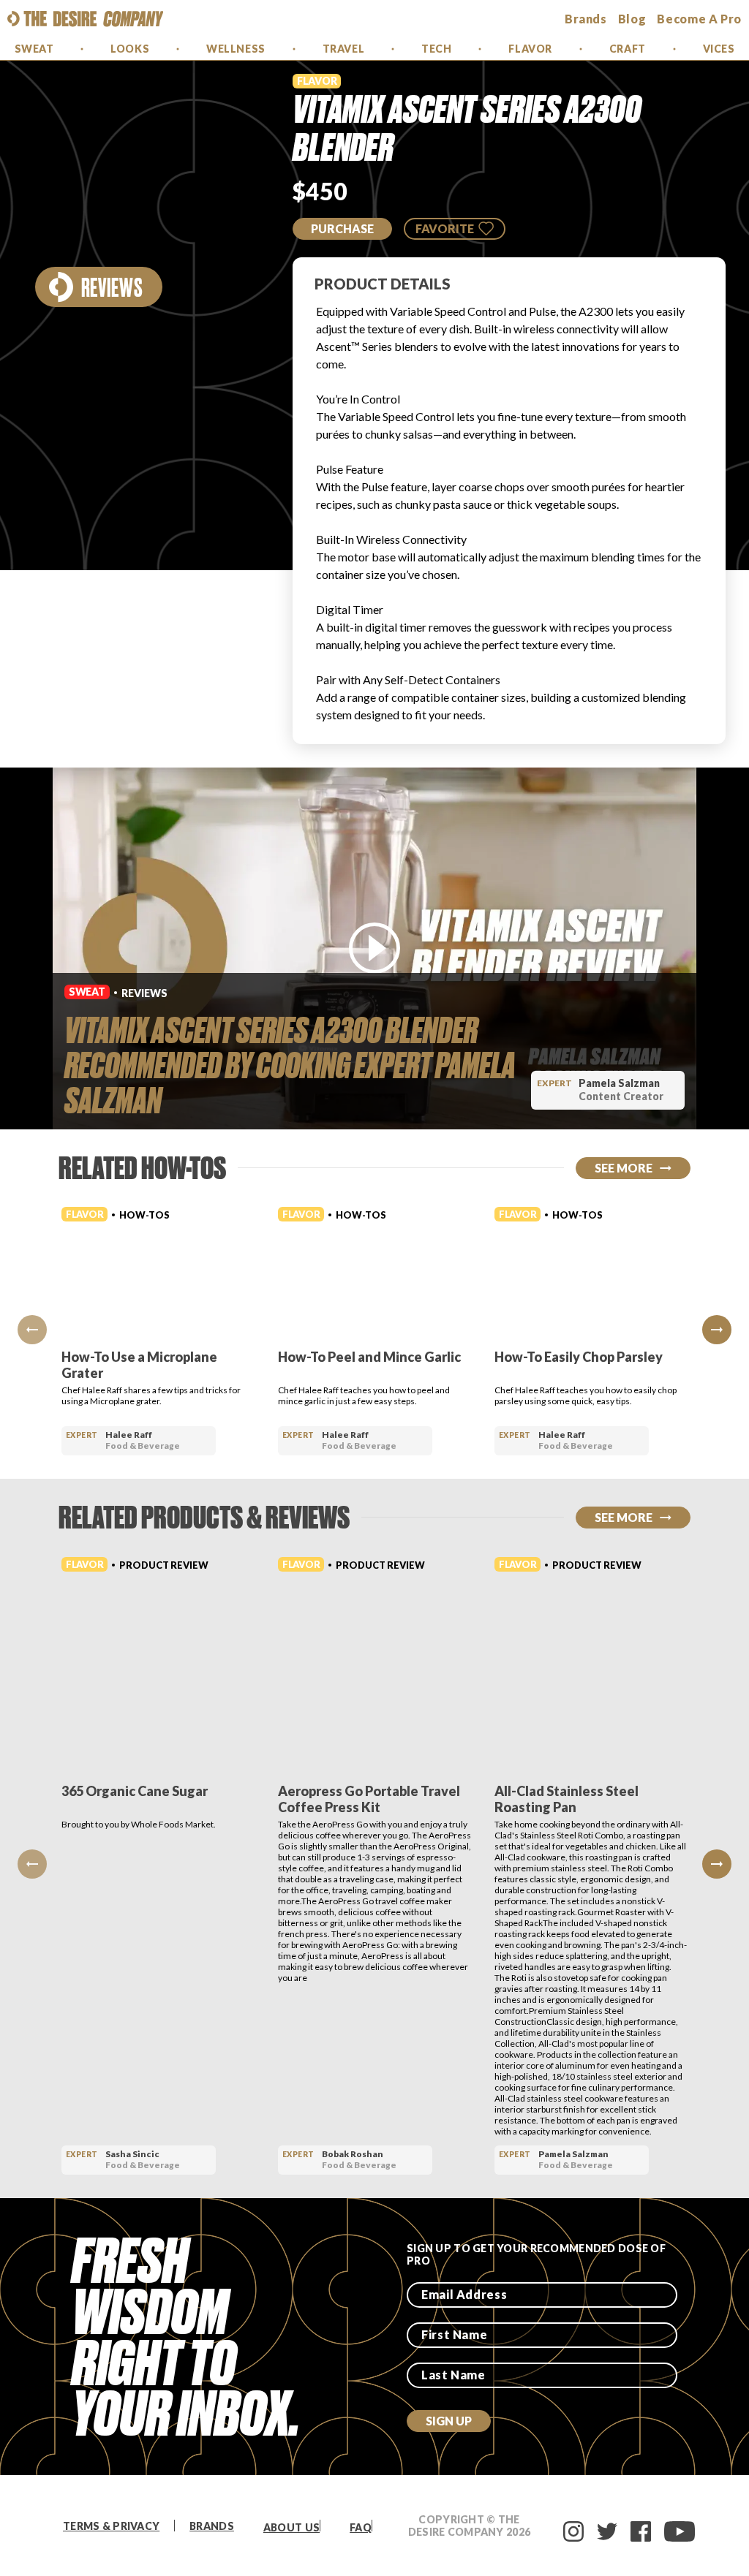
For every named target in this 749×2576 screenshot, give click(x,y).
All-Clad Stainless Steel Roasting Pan (567, 1799)
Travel (343, 49)
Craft (628, 49)
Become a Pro (699, 19)
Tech (436, 49)
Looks (130, 49)
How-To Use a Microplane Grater (139, 1365)
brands (586, 19)
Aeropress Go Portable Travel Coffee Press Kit (369, 1799)
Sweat (34, 49)
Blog (632, 19)
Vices (719, 49)
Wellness (236, 49)
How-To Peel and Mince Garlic (369, 1357)
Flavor (530, 49)
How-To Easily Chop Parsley (579, 1357)
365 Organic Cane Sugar (135, 1791)
